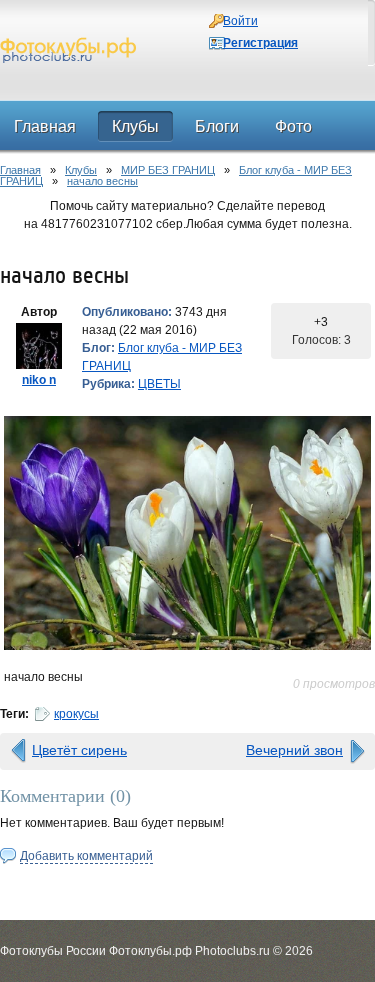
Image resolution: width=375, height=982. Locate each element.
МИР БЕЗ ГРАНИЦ (168, 170)
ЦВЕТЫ (159, 384)
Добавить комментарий (86, 856)
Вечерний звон (294, 750)
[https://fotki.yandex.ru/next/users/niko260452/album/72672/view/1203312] (187, 533)
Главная (20, 170)
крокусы (76, 714)
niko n (39, 380)
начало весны (102, 181)
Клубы (81, 170)
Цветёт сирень (79, 750)
